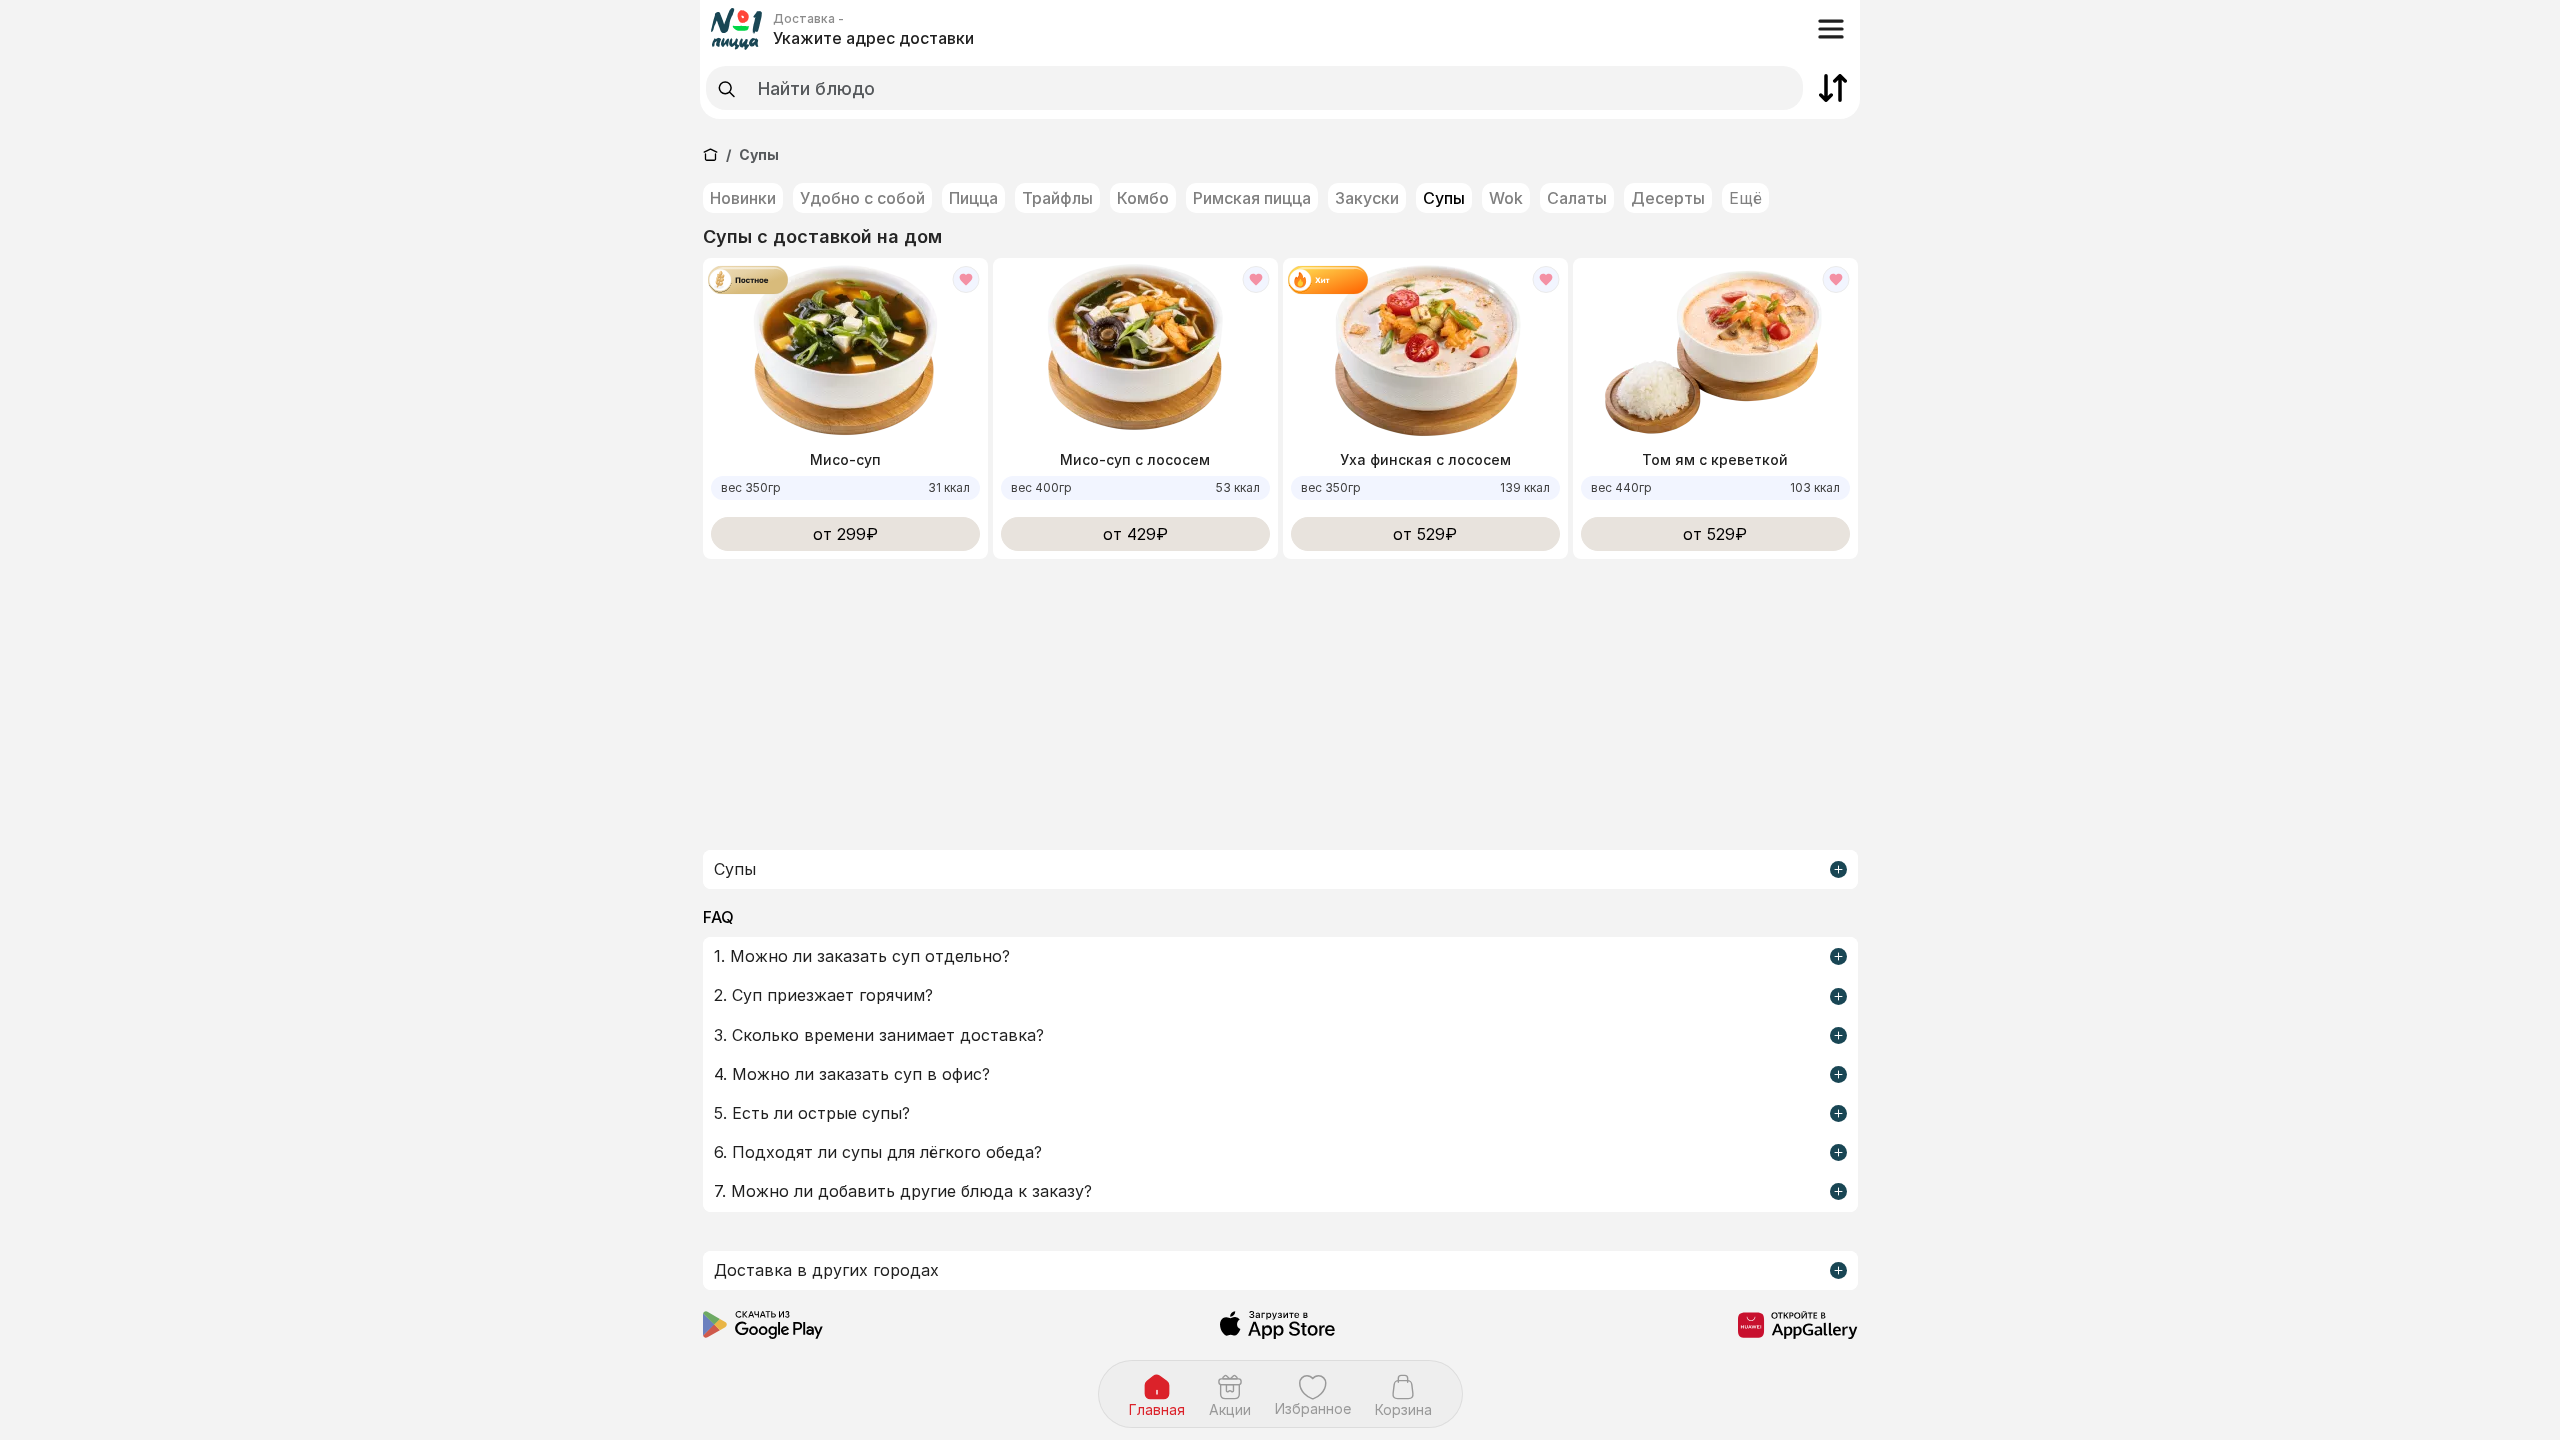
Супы (1444, 198)
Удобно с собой (862, 198)
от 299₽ (845, 534)
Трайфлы (1057, 198)
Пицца (973, 198)
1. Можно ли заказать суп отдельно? (862, 956)
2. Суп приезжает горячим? (823, 995)
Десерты (1668, 198)
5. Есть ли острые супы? (812, 1113)
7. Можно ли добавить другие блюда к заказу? (903, 1191)
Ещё (1745, 198)
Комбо (1143, 198)
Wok (1506, 198)
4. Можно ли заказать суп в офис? (852, 1074)
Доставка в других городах (826, 1270)
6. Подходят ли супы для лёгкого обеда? (878, 1152)
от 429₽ (1135, 534)
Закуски (1367, 198)
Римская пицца (1252, 198)
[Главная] (710, 154)
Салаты (1577, 198)
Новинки (743, 198)
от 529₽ (1425, 534)
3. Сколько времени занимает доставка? (879, 1035)
